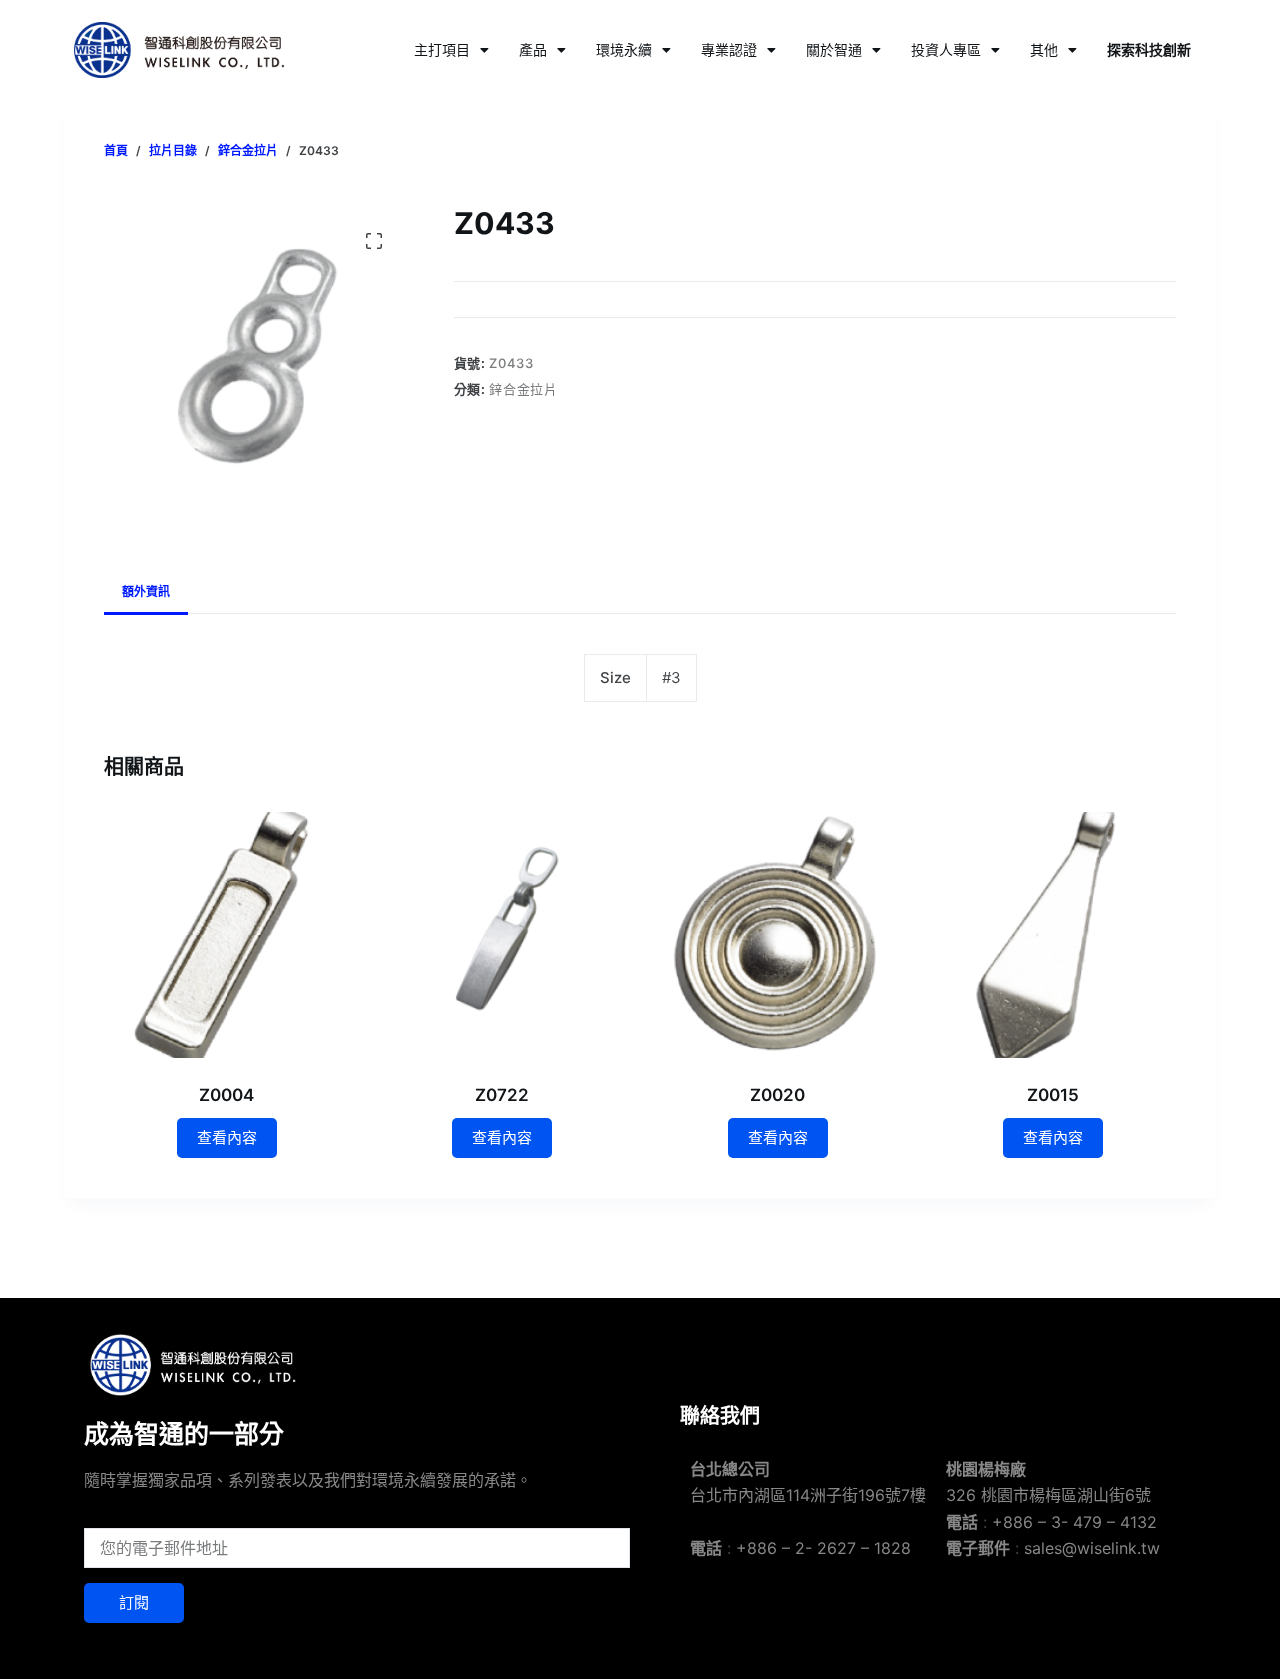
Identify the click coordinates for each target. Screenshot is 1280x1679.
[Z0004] (227, 935)
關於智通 (834, 49)
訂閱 (134, 1602)
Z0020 (777, 1095)
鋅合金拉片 (523, 389)
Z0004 (226, 1095)
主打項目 (442, 49)
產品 (533, 49)
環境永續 (624, 49)
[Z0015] (1054, 935)
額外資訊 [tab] (146, 591)
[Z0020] (778, 935)
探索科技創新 (1149, 49)
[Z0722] (503, 935)
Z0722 (502, 1095)
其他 (1044, 49)
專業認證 (729, 49)
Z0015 (1053, 1095)
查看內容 (227, 1137)
